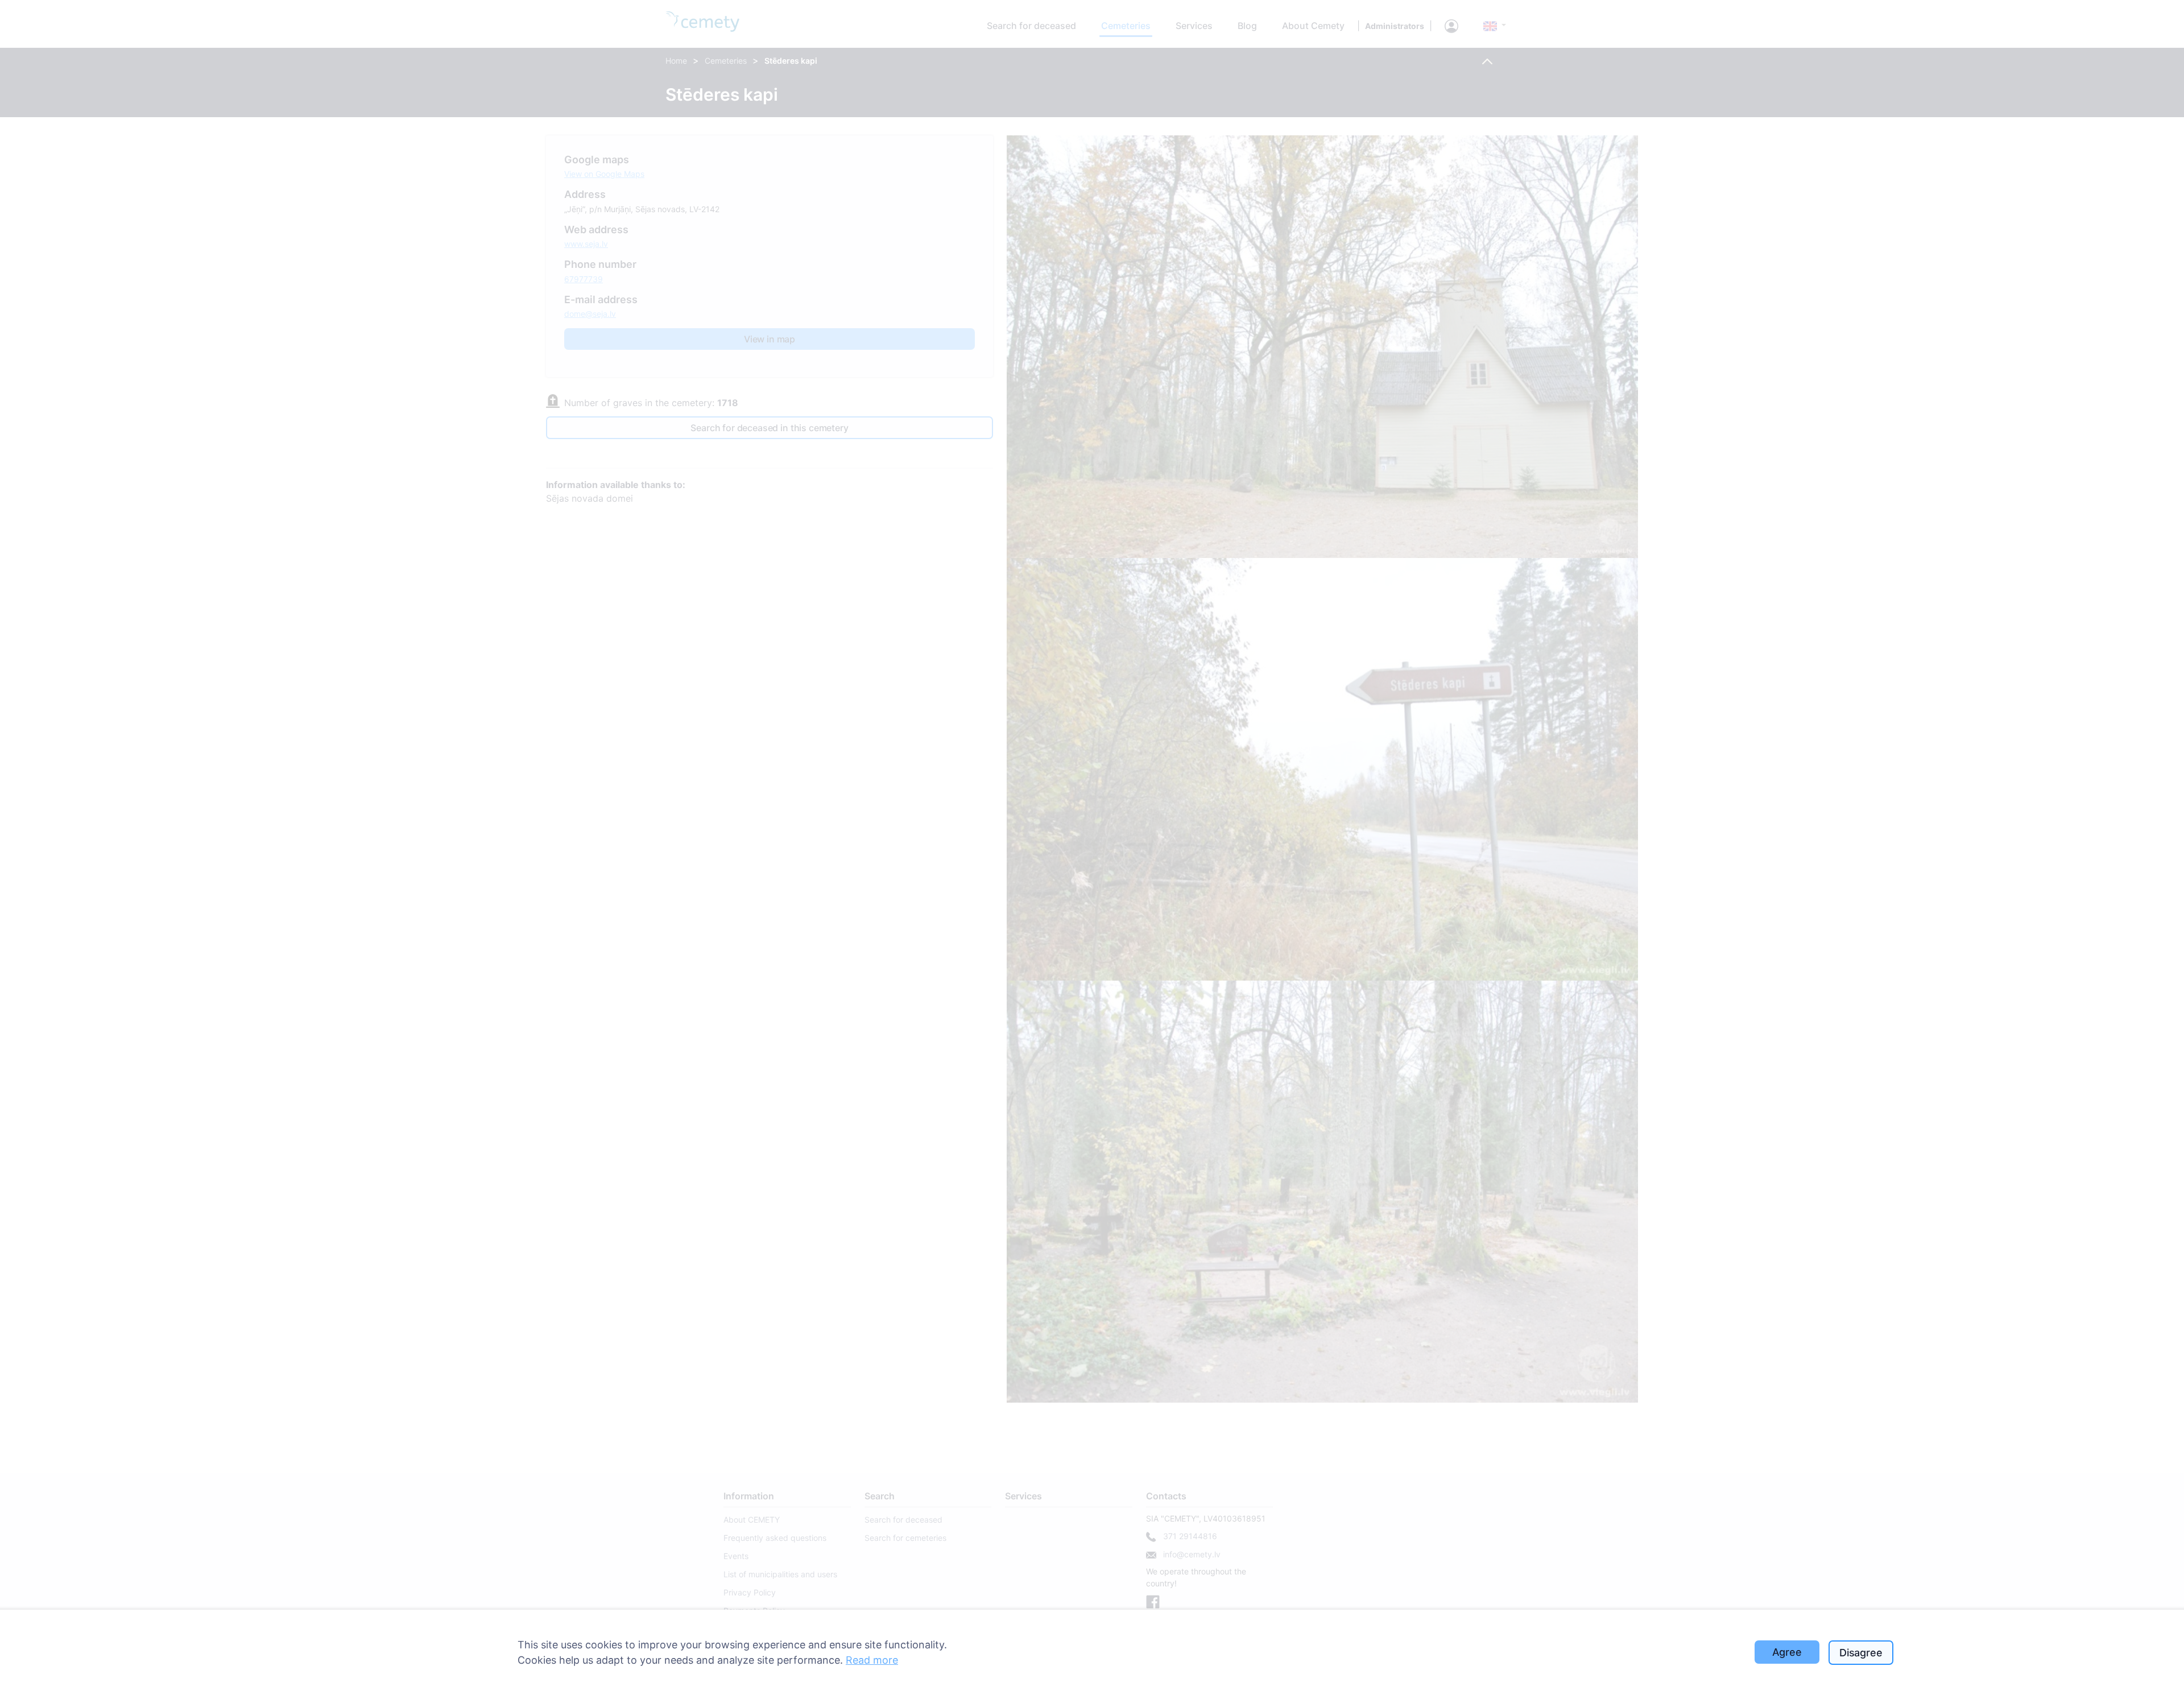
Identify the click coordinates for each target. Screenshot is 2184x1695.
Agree (1787, 1652)
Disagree (1861, 1653)
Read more (872, 1660)
